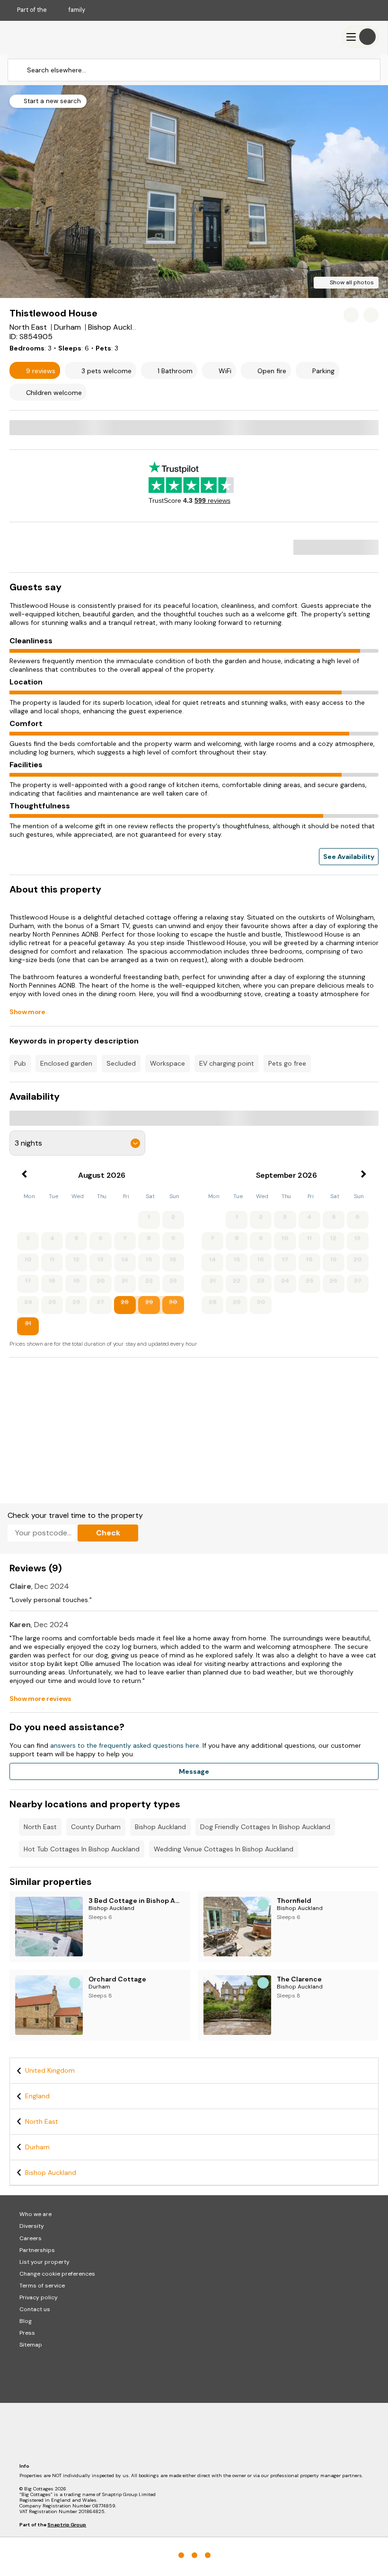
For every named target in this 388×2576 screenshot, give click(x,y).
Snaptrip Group (67, 2525)
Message (194, 1771)
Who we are (35, 2214)
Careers (31, 2238)
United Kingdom (50, 2070)
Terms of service (42, 2286)
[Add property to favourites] (351, 315)
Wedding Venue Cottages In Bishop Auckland (224, 1849)
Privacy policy (39, 2297)
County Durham (96, 1827)
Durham (37, 2147)
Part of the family (51, 10)
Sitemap (31, 2345)
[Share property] (371, 315)
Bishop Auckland (160, 1827)
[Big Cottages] (38, 37)
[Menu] (360, 37)
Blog (26, 2321)
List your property (44, 2262)
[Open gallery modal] (194, 192)
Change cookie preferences (57, 2274)
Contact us (35, 2309)
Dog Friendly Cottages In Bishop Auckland (265, 1827)
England (37, 2096)
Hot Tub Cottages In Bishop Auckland (82, 1849)
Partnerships (37, 2250)
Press (27, 2333)
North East (40, 1827)
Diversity (32, 2226)
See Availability (349, 857)
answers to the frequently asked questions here (125, 1745)
